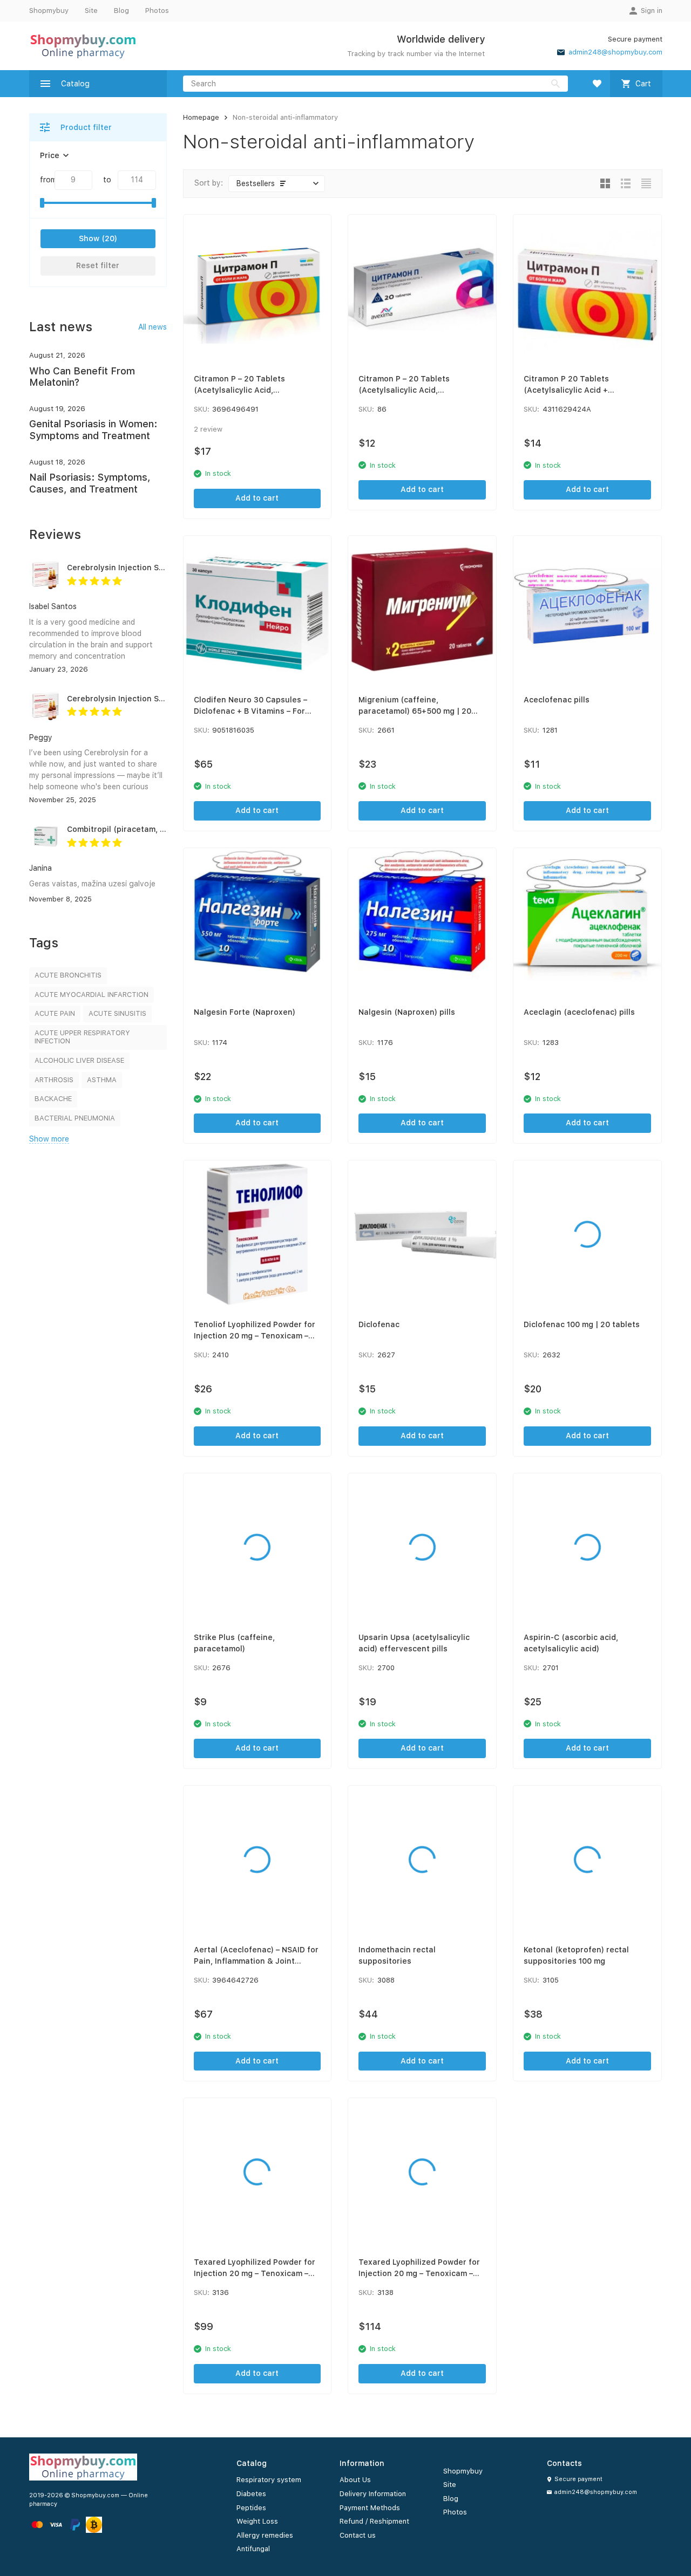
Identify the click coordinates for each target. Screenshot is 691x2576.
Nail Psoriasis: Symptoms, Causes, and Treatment (90, 483)
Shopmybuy (49, 11)
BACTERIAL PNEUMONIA (75, 1118)
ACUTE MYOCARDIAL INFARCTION (92, 995)
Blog (121, 11)
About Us (355, 2480)
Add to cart (257, 498)
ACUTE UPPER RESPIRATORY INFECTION (82, 1037)
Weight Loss (257, 2521)
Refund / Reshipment (374, 2521)
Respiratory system (269, 2480)
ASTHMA (102, 1080)
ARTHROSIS (54, 1080)
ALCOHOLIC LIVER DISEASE (79, 1060)
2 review (208, 429)
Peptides (251, 2508)
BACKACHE (53, 1099)
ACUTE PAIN (55, 1013)
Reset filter (98, 265)
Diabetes (251, 2494)
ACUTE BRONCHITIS (68, 975)
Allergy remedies (265, 2535)
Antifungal (253, 2549)
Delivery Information (373, 2494)
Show (89, 238)
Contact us (358, 2535)
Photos (157, 11)
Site (91, 11)
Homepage (201, 117)
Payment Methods (370, 2508)
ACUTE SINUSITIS (117, 1013)
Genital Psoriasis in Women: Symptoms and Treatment (93, 430)
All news (153, 327)
